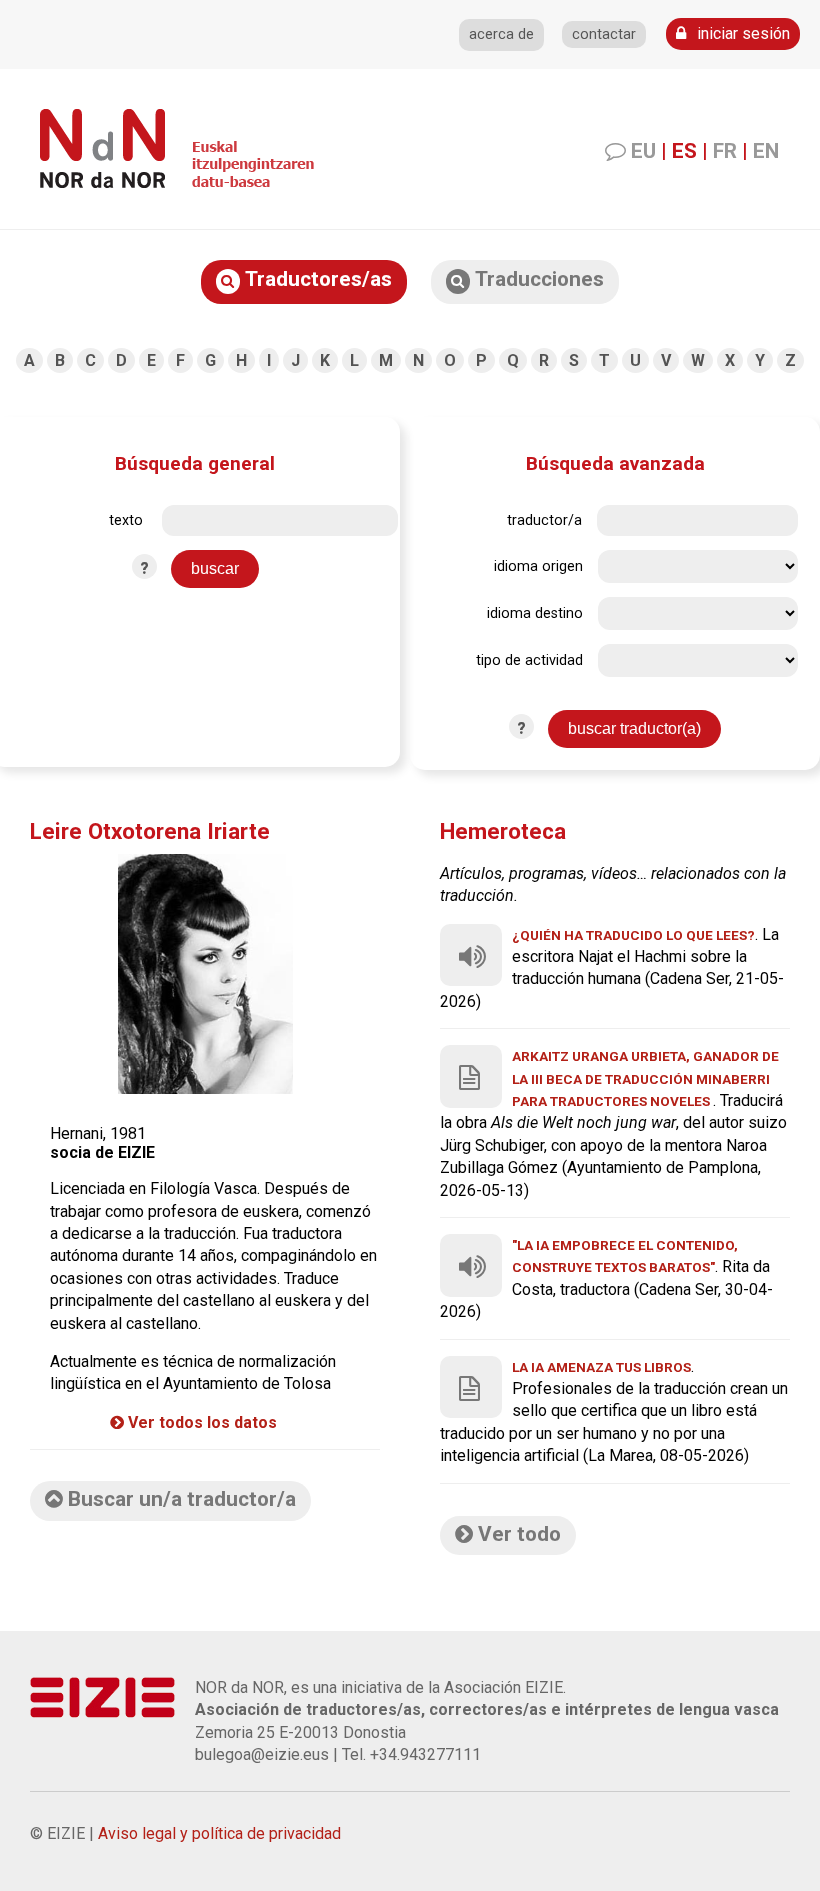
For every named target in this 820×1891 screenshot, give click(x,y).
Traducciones (537, 279)
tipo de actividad (529, 660)
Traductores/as (316, 279)
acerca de (501, 34)
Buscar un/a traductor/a (179, 1499)
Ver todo (517, 1534)
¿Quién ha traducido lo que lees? (633, 935)
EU (643, 151)
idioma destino (535, 613)
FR (725, 151)
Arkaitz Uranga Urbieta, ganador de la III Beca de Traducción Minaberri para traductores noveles (645, 1078)
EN (766, 151)
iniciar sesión (741, 33)
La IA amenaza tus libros (601, 1367)
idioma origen (538, 566)
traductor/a (544, 520)
